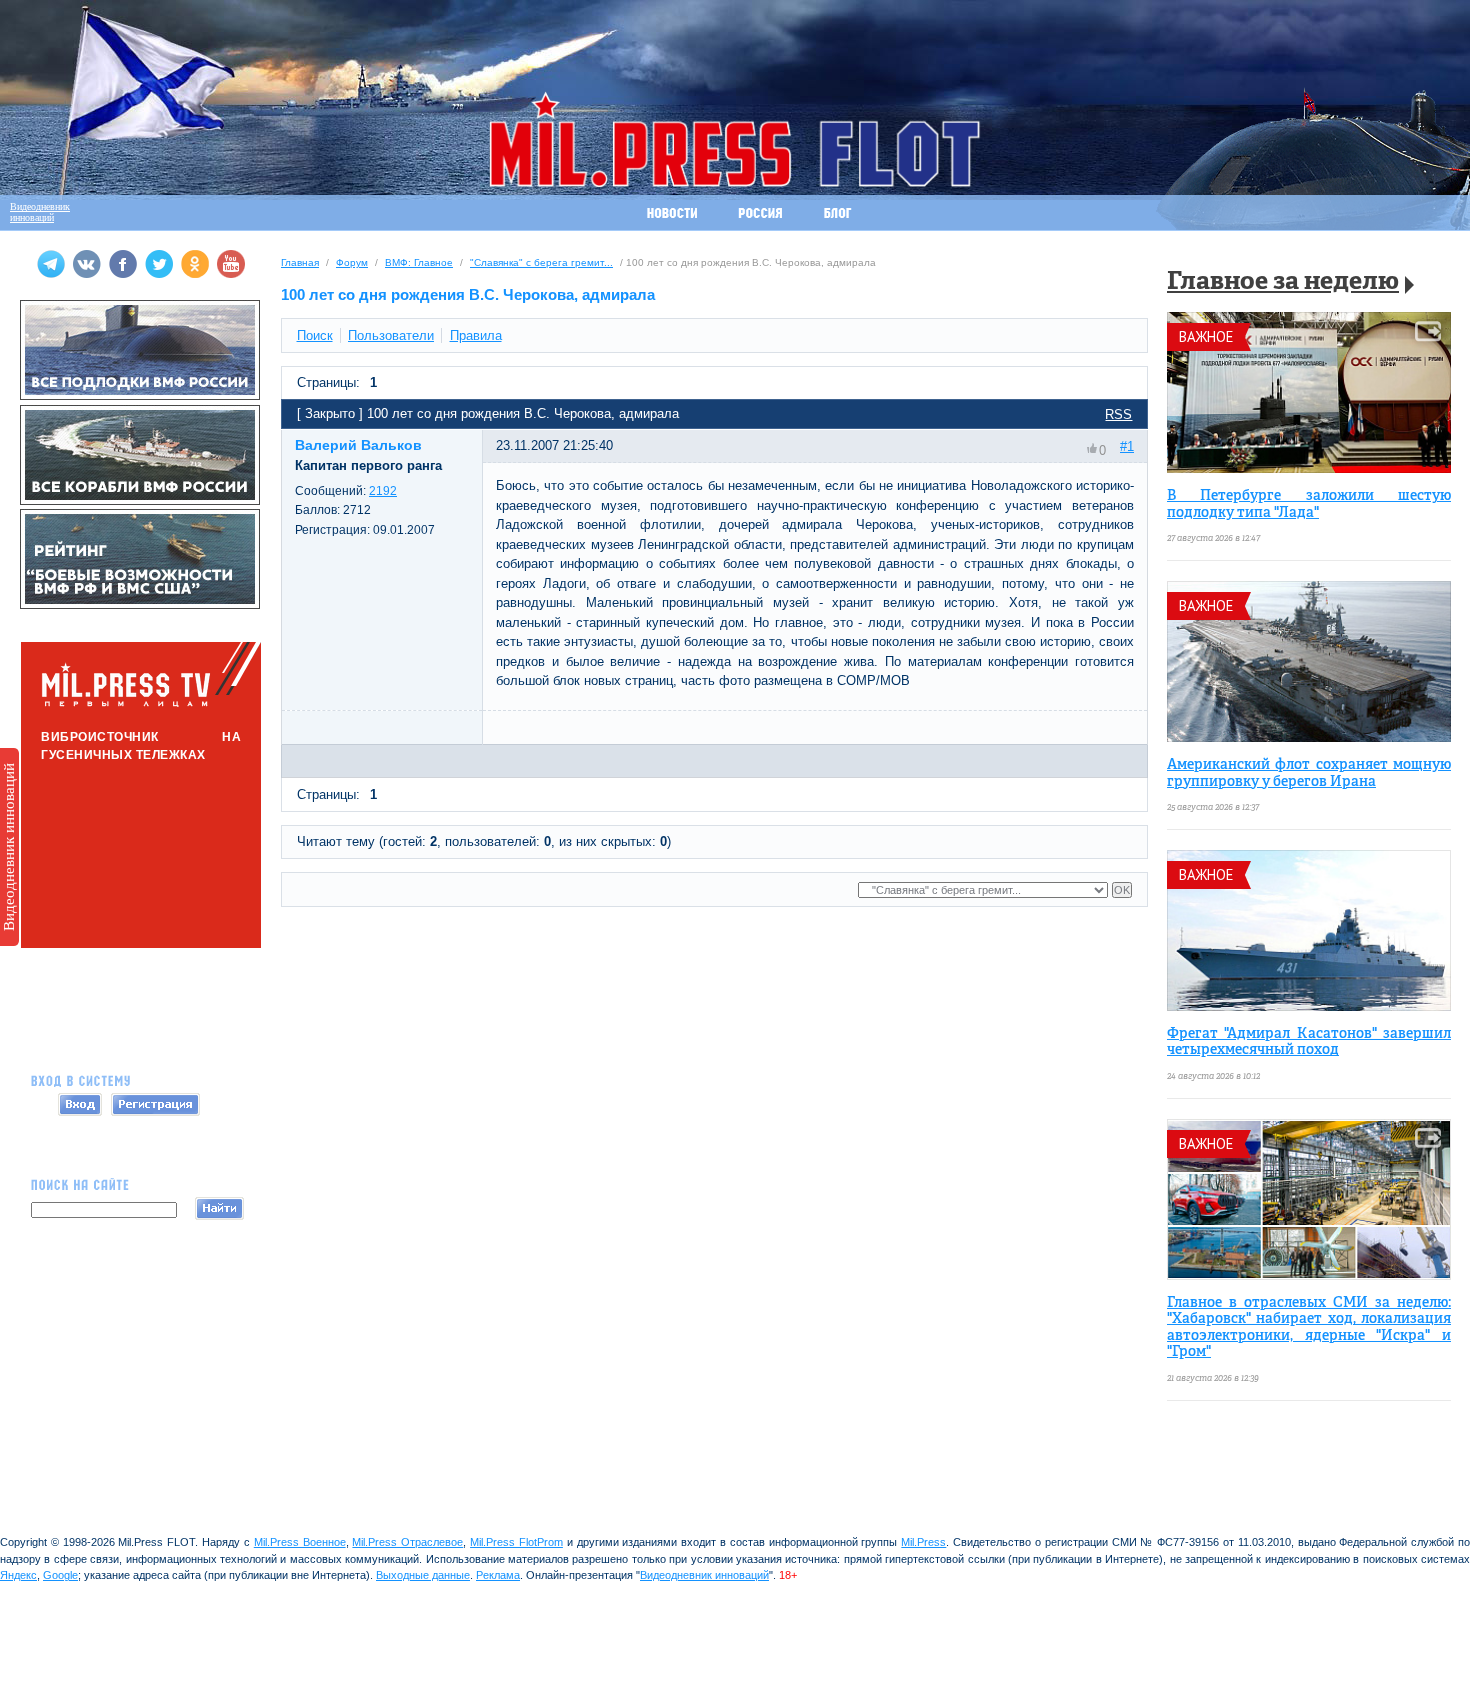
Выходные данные (423, 1575)
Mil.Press (923, 1542)
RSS (1118, 414)
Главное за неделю (1283, 282)
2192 (383, 491)
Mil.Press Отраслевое (407, 1542)
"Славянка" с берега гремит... (541, 262)
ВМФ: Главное (419, 262)
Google (60, 1575)
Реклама (498, 1575)
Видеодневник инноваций (9, 847)
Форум (352, 262)
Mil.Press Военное (300, 1542)
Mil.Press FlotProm (516, 1542)
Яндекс (18, 1575)
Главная (300, 262)
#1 (1127, 446)
